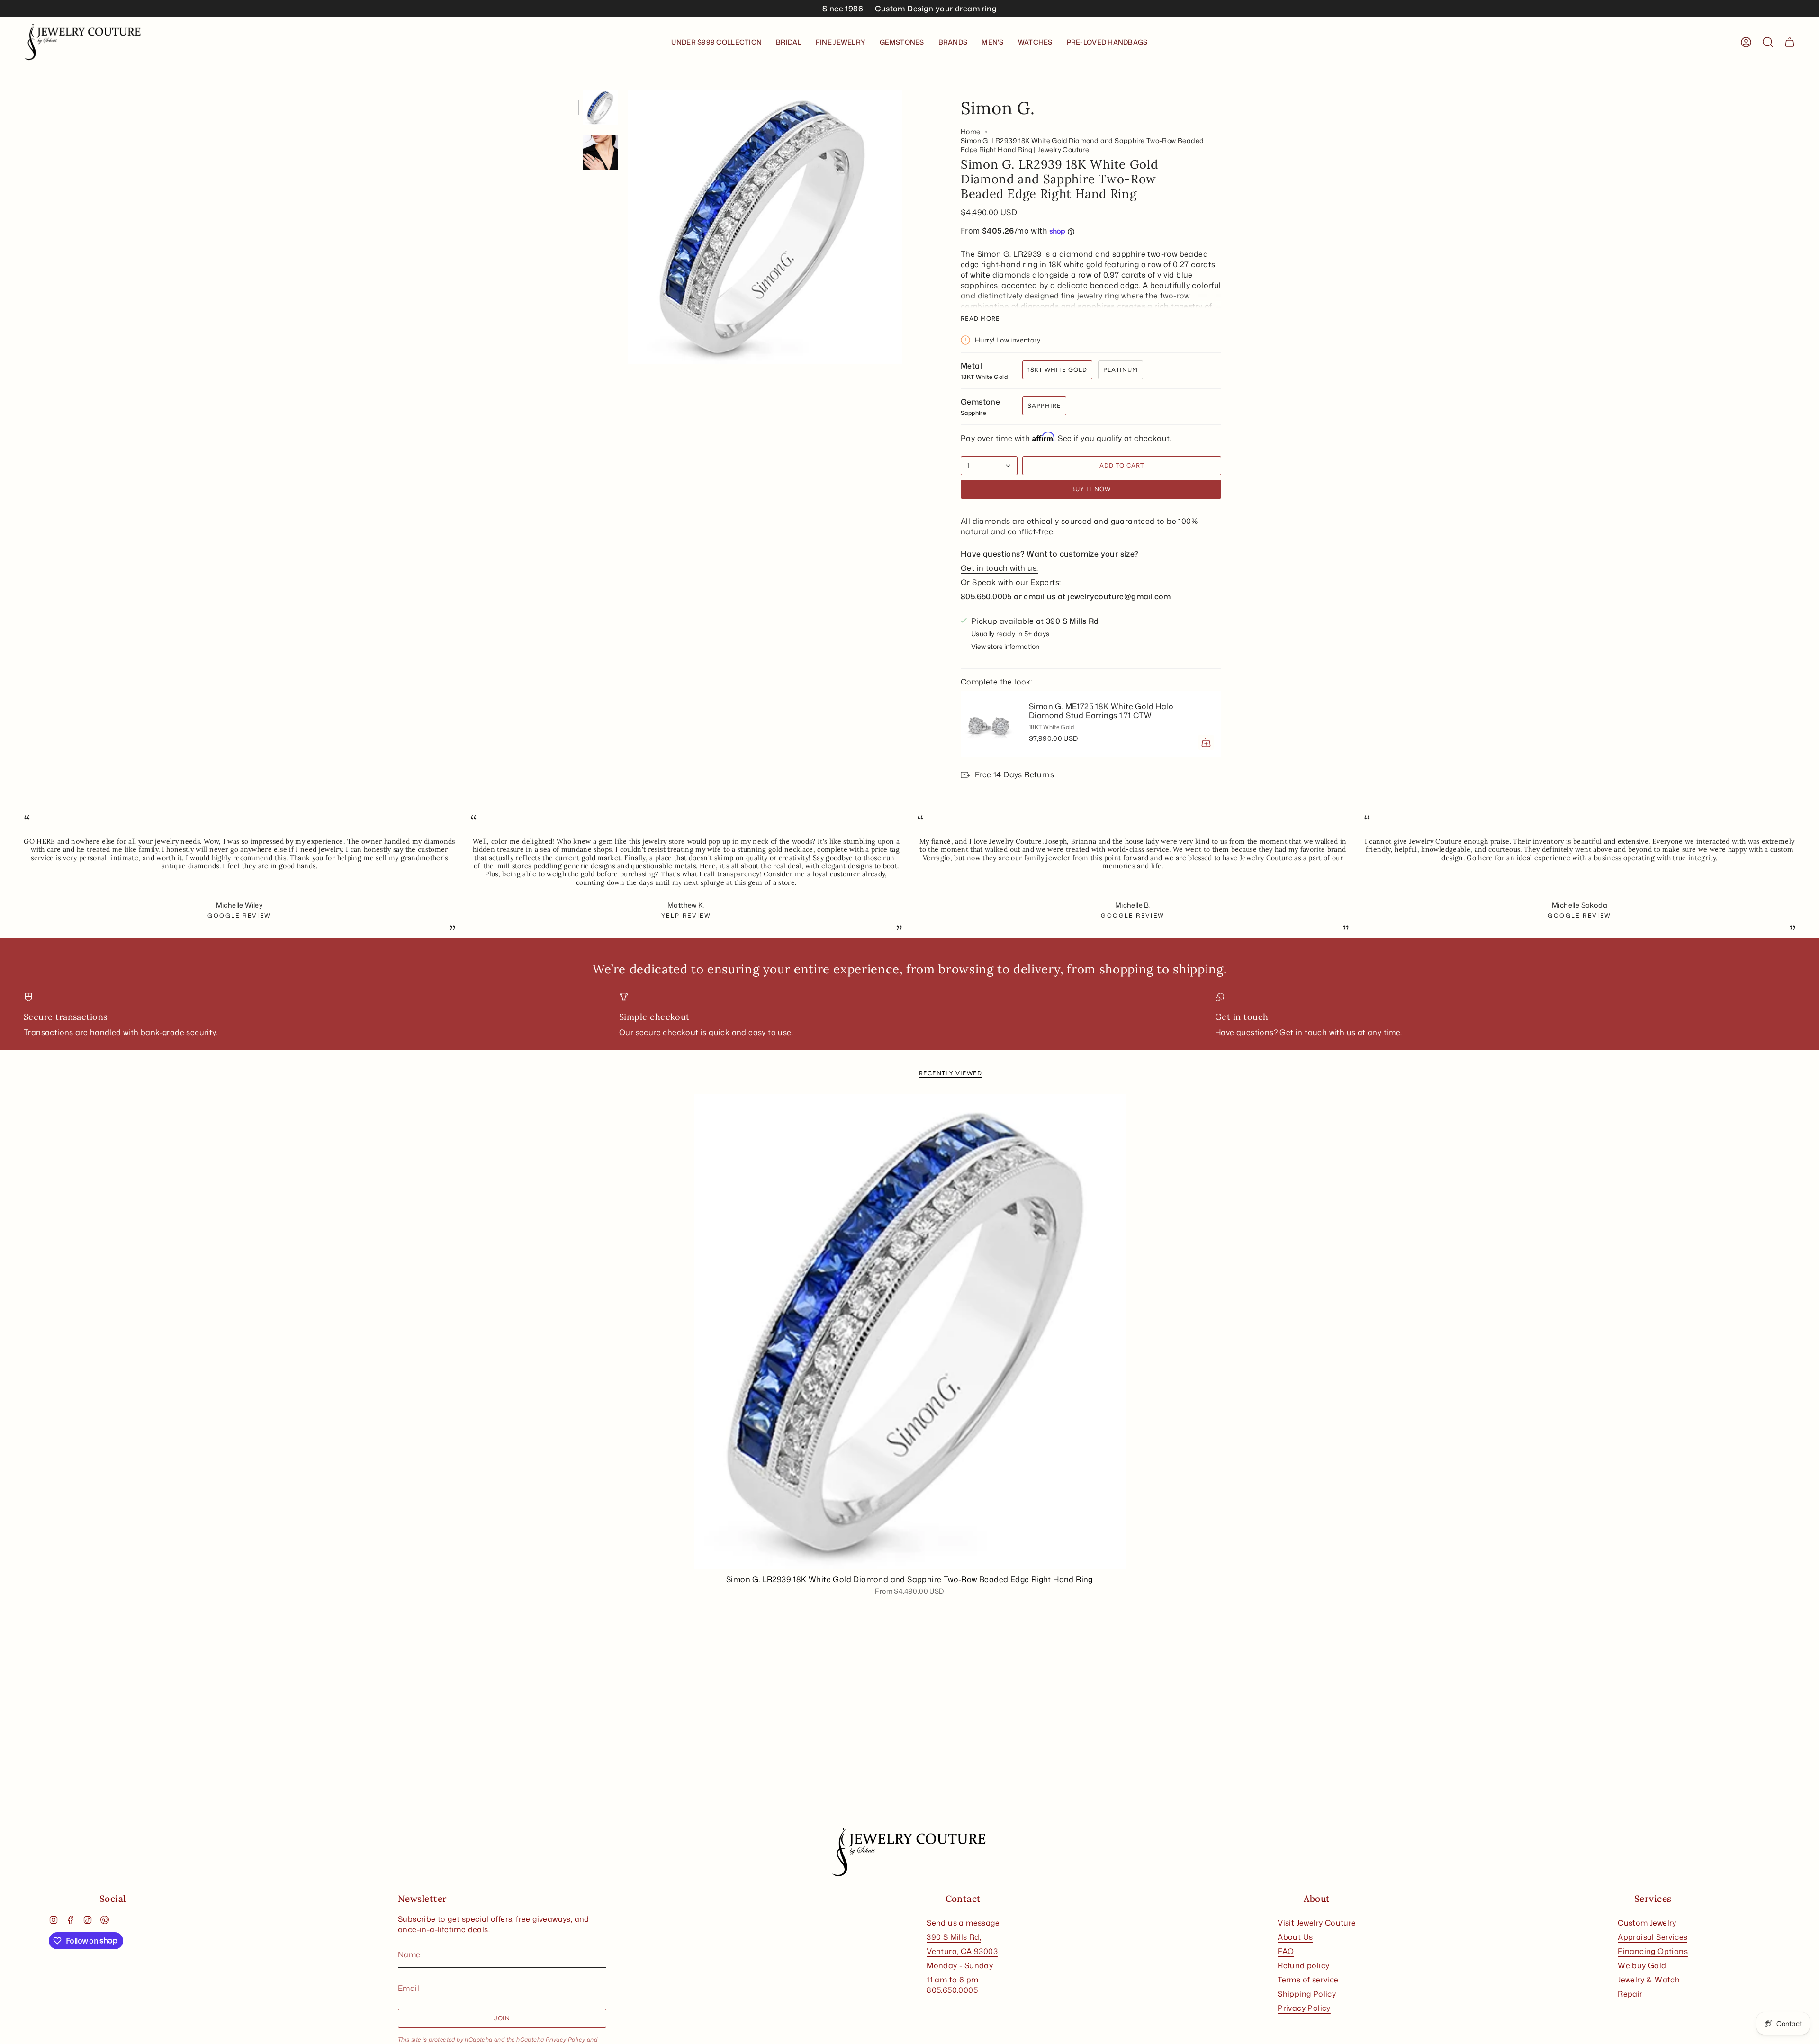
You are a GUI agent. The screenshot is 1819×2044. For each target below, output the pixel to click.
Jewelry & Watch (1649, 1980)
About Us (1295, 1937)
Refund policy (1303, 1965)
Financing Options (1653, 1951)
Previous (628, 227)
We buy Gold (1642, 1965)
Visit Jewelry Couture (1317, 1923)
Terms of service (1308, 1980)
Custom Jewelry (1647, 1923)
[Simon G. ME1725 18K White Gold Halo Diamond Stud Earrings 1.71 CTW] (989, 724)
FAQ (1286, 1951)
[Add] (1206, 742)
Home (971, 131)
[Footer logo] (909, 1853)
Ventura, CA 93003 (962, 1951)
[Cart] (1790, 42)
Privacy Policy (566, 2039)
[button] (789, 42)
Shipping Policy (1307, 1994)
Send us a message (963, 1923)
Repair (1630, 1994)
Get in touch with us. (999, 568)
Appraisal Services (1652, 1937)
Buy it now (1091, 489)
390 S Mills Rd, (954, 1937)
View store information (1005, 646)
